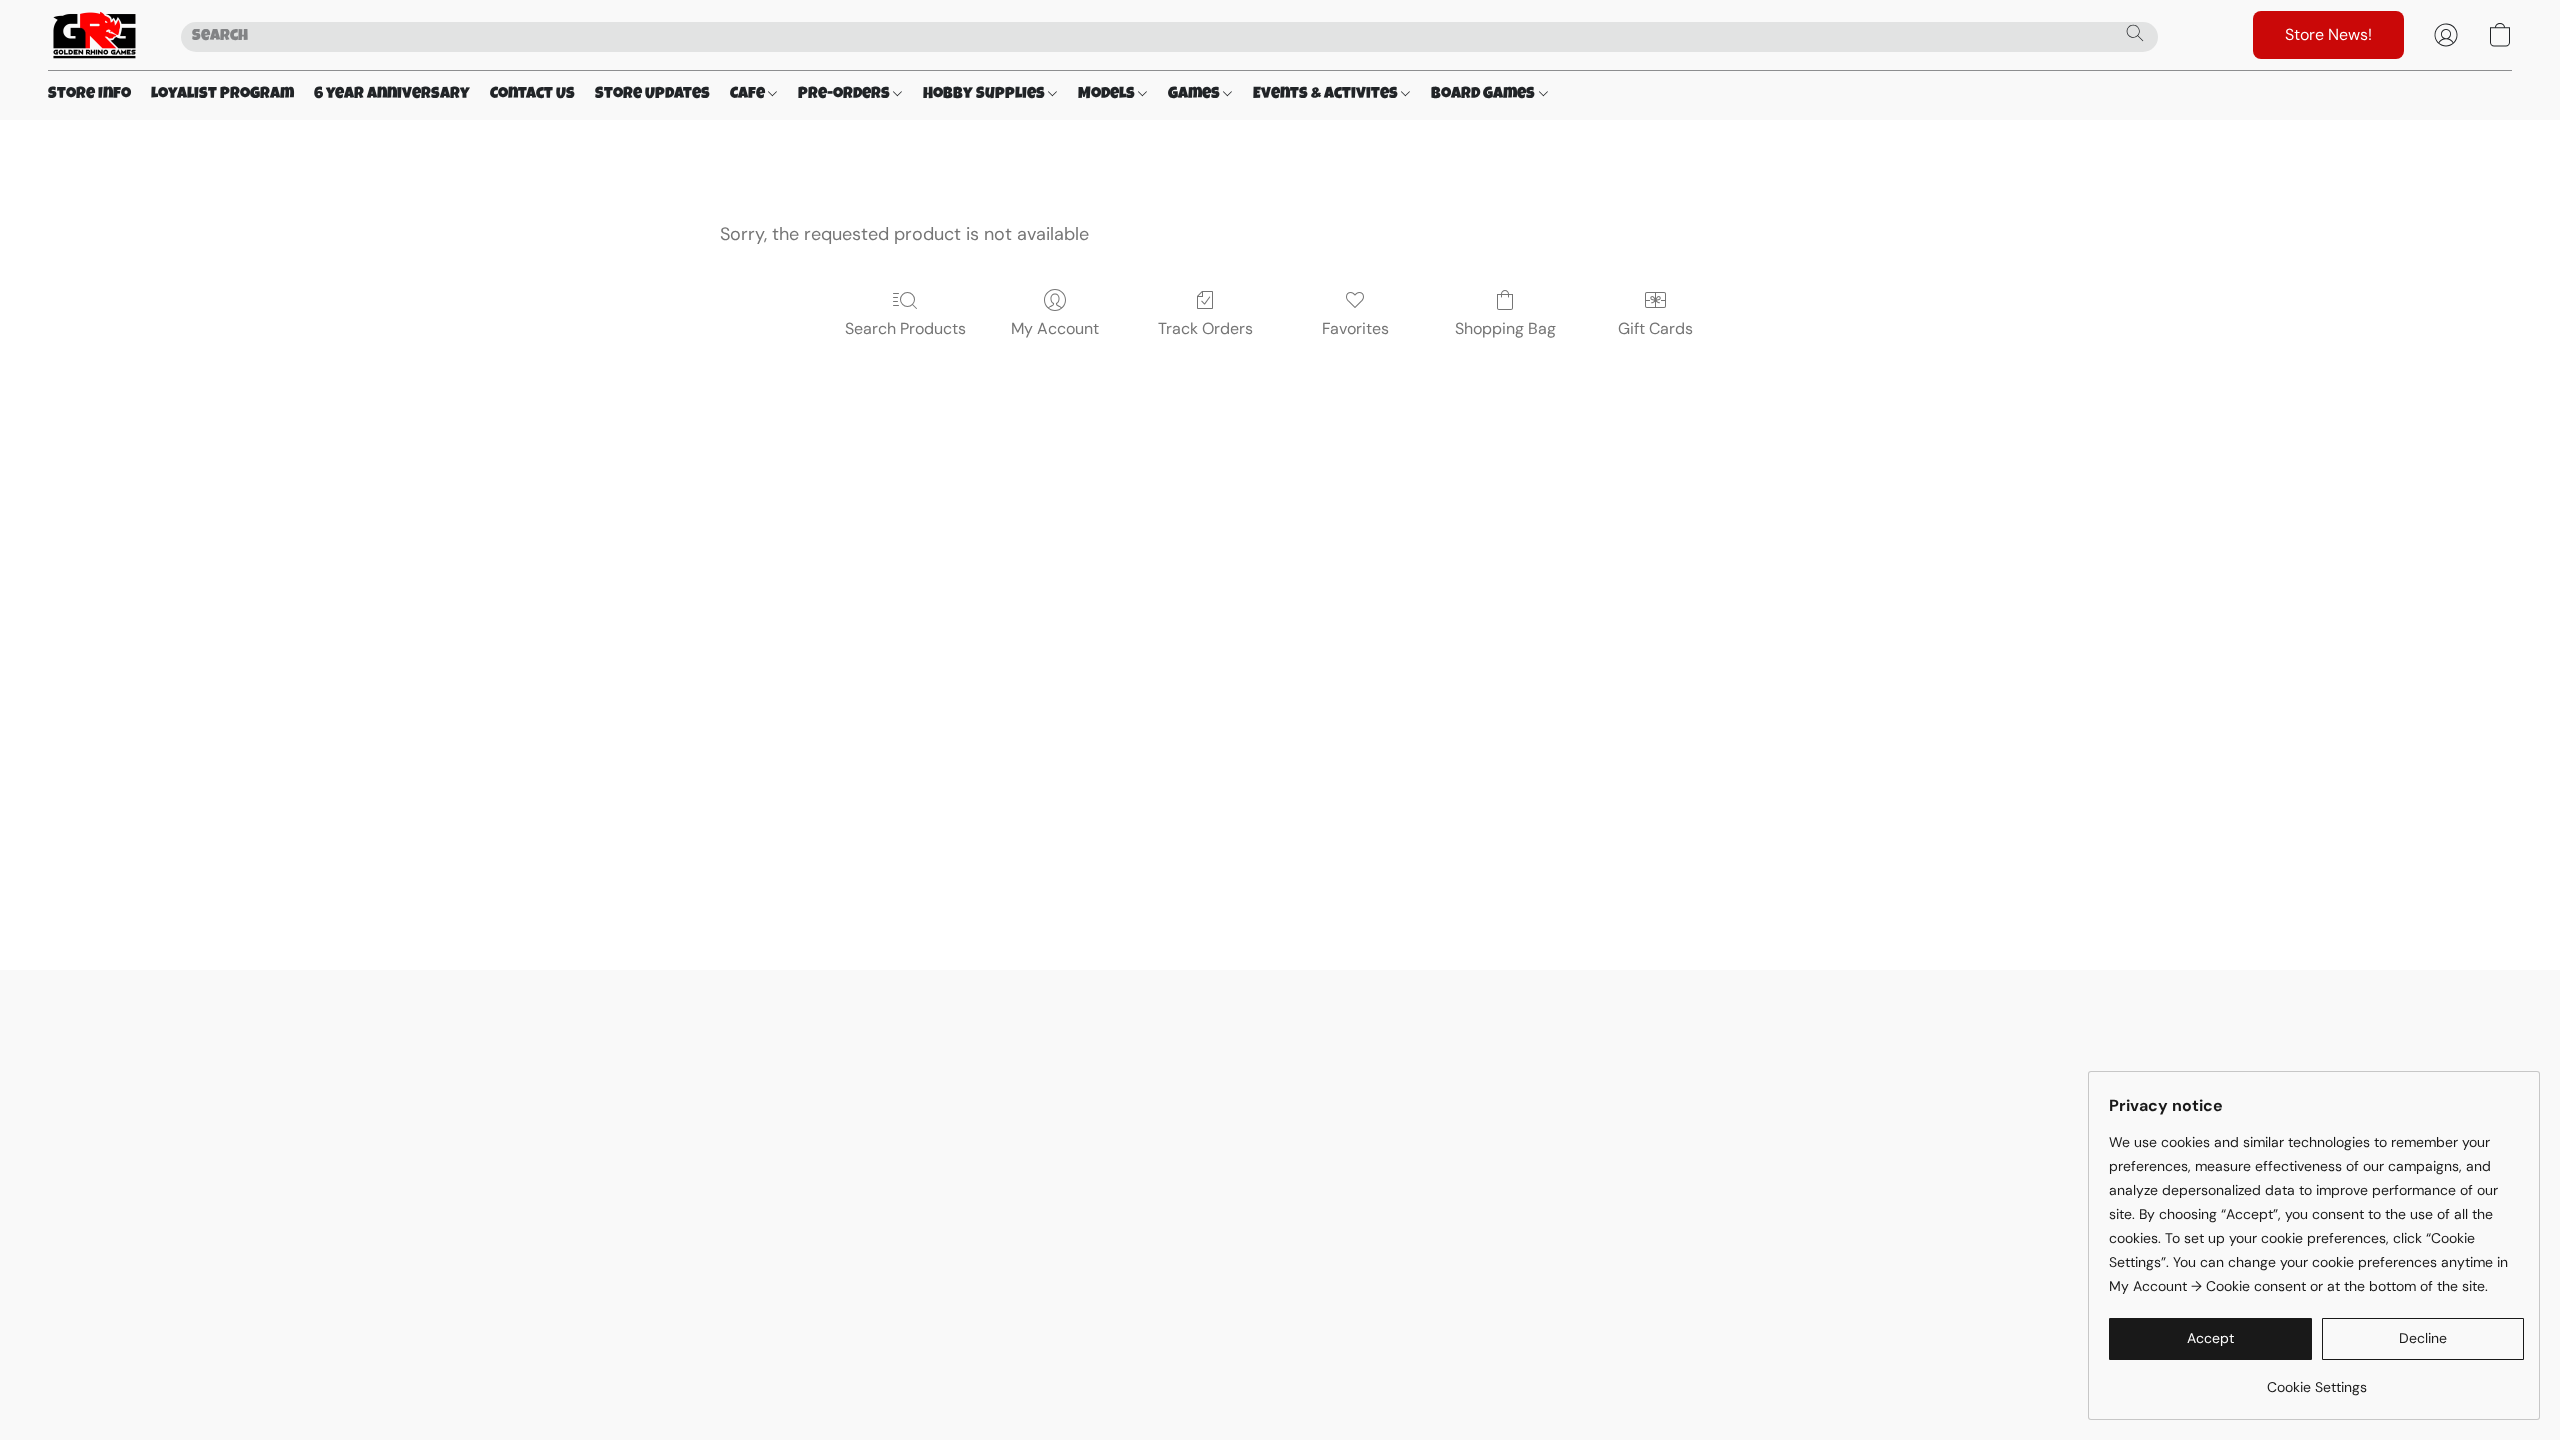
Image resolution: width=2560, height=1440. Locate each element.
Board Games (1484, 95)
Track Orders (1205, 328)
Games (1195, 95)
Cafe (749, 95)
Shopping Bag (1505, 328)
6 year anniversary (392, 95)
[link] (2316, 1379)
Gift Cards (1655, 328)
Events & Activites (1327, 95)
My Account (1055, 328)
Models (1108, 95)
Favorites (1355, 328)
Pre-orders (845, 95)
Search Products (905, 328)
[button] (94, 35)
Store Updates (652, 95)
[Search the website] (2135, 33)
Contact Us (532, 95)
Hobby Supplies (985, 95)
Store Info (89, 95)
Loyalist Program (222, 95)
